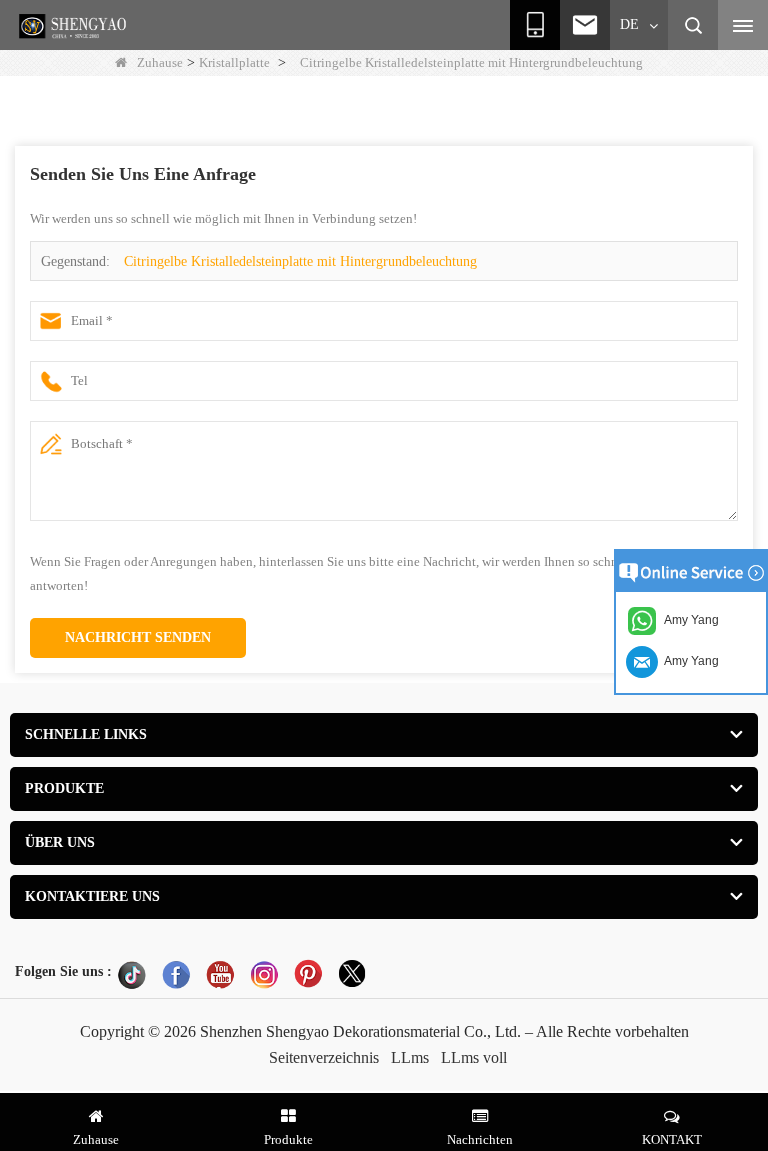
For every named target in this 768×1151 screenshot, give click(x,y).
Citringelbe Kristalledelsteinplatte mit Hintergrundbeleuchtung (300, 261)
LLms (410, 1057)
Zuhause (160, 62)
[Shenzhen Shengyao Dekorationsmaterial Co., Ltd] (75, 26)
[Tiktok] (132, 974)
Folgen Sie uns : (63, 971)
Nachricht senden (138, 637)
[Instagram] (264, 974)
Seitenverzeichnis (324, 1057)
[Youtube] (220, 974)
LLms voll (474, 1057)
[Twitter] (352, 974)
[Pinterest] (308, 974)
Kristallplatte (234, 62)
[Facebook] (176, 974)
